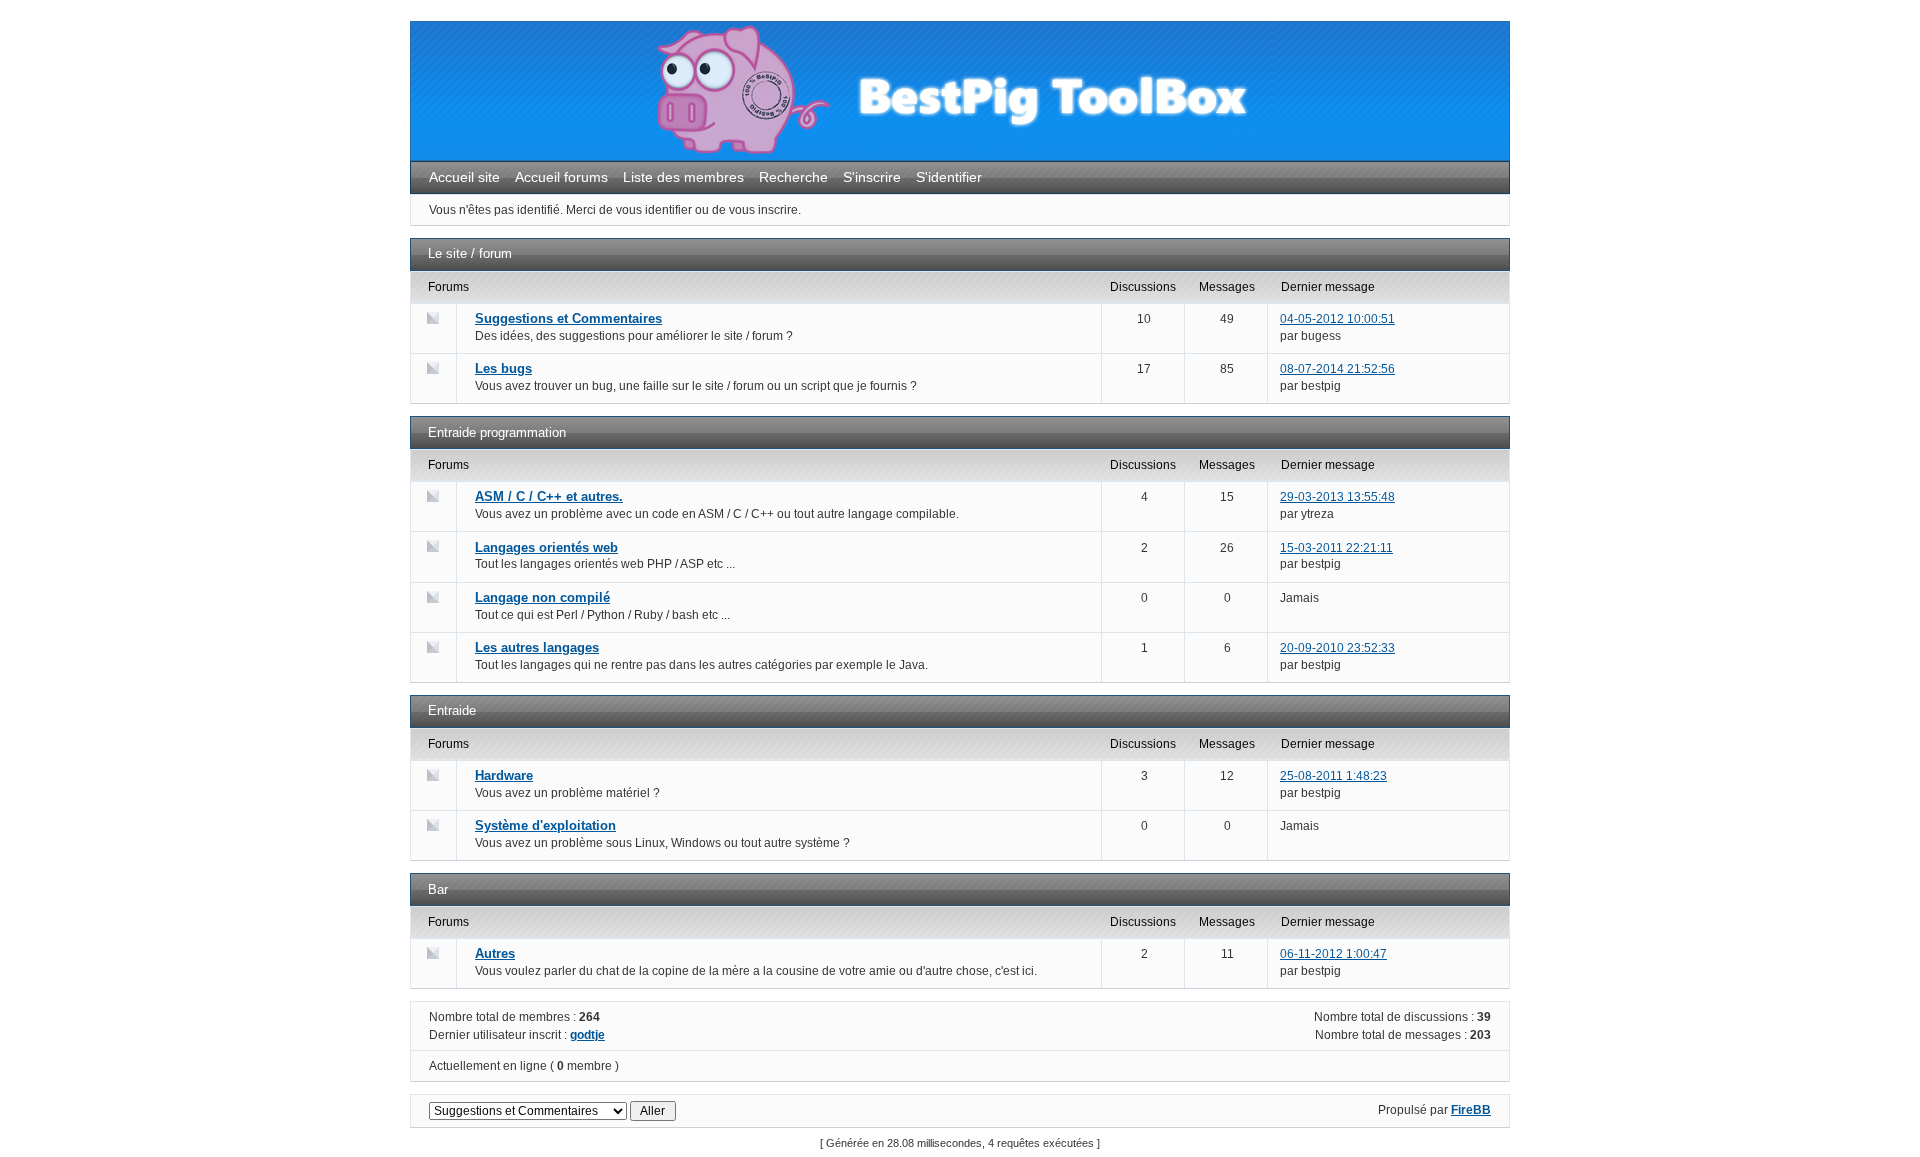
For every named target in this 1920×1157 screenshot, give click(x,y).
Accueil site (464, 177)
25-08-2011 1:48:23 (1333, 776)
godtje (587, 1035)
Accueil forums (561, 177)
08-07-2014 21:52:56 (1337, 369)
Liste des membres (683, 177)
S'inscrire (872, 177)
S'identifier (949, 177)
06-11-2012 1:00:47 (1333, 954)
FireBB (1471, 1110)
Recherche (793, 177)
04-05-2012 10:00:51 (1337, 319)
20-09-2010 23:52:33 (1337, 648)
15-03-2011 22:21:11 (1336, 548)
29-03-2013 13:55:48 (1337, 497)
